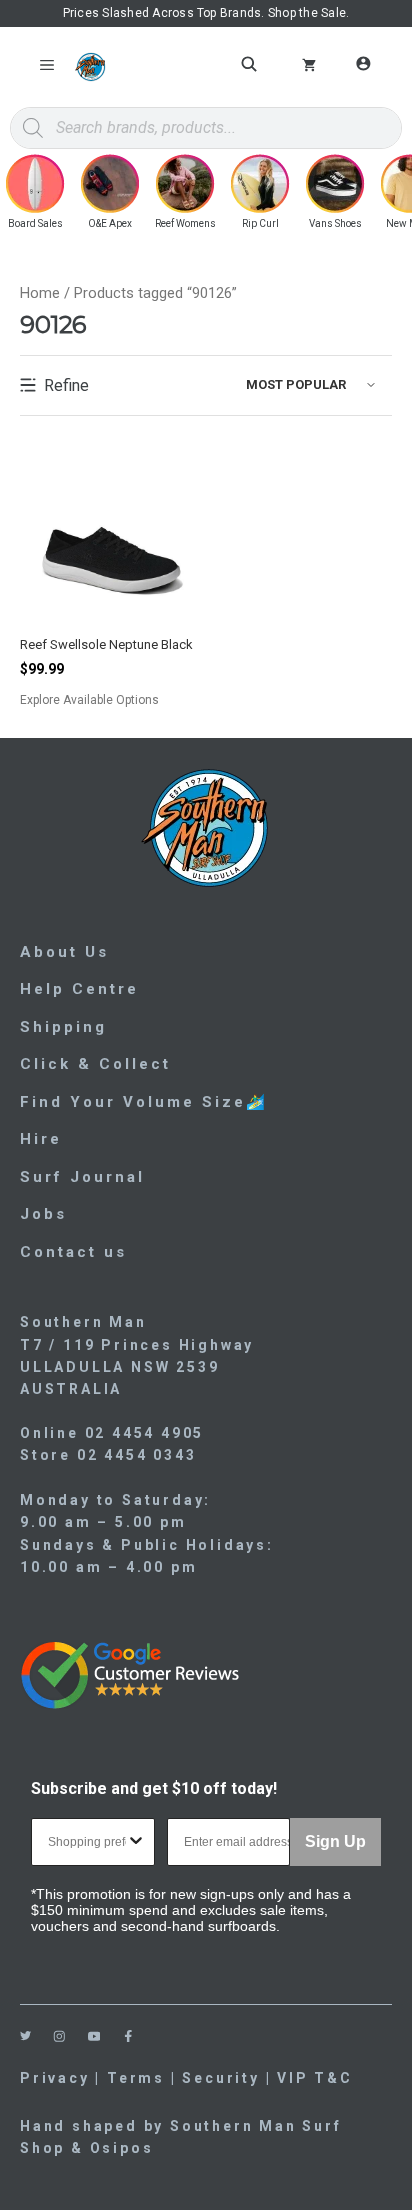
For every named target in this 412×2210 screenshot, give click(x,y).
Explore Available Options (112, 701)
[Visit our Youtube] (94, 2036)
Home (40, 293)
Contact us (73, 1252)
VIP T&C (315, 2078)
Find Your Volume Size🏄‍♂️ (144, 1102)
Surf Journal (82, 1177)
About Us (64, 952)
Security (220, 2078)
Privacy (55, 2078)
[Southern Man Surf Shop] (90, 67)
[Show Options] (136, 1842)
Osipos (122, 2148)
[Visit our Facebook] (128, 2036)
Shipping (63, 1027)
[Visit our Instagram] (59, 2036)
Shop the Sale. (308, 13)
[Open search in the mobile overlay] (252, 64)
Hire (41, 1139)
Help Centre (79, 989)
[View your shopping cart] (309, 67)
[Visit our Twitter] (25, 2035)
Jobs (43, 1214)
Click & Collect (95, 1064)
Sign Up (335, 1841)
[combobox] (87, 1842)
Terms (136, 2078)
